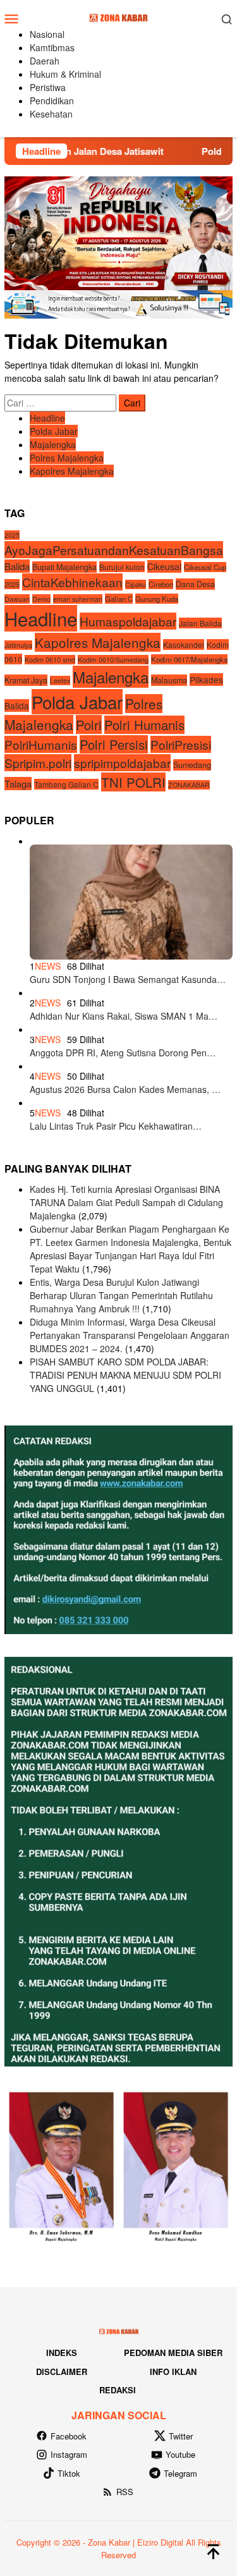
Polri (89, 724)
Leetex (60, 681)
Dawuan (17, 599)
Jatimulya (18, 645)
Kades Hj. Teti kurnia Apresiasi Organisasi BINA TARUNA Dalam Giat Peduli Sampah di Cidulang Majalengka (126, 1202)
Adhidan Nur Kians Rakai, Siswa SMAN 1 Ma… (124, 1016)
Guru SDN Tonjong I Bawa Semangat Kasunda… (128, 979)
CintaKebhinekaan (72, 582)
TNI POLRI (133, 782)
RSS (125, 2492)
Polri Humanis (144, 725)
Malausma (169, 680)
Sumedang (192, 765)
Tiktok (69, 2473)
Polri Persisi (114, 744)
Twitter (181, 2436)
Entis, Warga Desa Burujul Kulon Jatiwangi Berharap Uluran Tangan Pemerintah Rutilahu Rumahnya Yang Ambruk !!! (121, 1295)
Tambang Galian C (66, 784)
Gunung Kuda (157, 599)
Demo (41, 599)
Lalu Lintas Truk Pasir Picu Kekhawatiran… (116, 1126)
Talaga (18, 784)
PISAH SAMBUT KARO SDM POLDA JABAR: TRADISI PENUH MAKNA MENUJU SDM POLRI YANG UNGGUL (125, 1375)
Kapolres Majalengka (72, 471)
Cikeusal (164, 566)
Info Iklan (173, 2372)
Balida (17, 566)
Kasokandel (184, 644)
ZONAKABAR (189, 785)
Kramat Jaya (26, 680)
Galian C (119, 599)
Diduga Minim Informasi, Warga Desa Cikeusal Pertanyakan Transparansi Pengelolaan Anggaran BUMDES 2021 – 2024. (130, 1335)
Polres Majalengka (67, 458)
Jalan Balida (200, 623)
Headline (47, 418)
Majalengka (53, 444)
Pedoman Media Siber (173, 2353)
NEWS (48, 966)
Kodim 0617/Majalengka (189, 659)
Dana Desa (195, 584)
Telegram (180, 2473)
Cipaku (136, 584)
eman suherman (78, 599)
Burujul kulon (122, 567)
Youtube (180, 2454)
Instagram (69, 2454)
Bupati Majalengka (64, 567)
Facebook (69, 2436)
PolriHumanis (41, 744)
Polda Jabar (54, 431)
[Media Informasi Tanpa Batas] (118, 17)
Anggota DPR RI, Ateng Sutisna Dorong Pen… (123, 1053)
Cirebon (161, 584)
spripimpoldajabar (122, 763)
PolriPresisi (181, 744)
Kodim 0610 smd (50, 660)
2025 (12, 535)
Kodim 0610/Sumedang (113, 660)
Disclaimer (62, 2372)
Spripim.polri (38, 763)
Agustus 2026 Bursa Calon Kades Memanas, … (125, 1089)
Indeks (62, 2353)
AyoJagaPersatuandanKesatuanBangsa (114, 550)
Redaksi (118, 2390)
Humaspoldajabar (128, 621)
